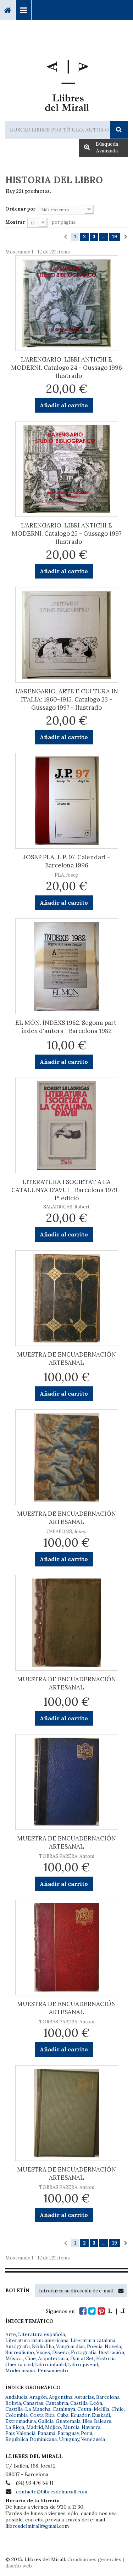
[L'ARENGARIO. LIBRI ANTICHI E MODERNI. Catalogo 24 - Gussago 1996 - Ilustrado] (67, 303)
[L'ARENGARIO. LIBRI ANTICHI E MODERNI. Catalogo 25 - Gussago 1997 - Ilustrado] (67, 469)
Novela (113, 2346)
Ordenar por (20, 209)
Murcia (71, 2427)
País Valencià (20, 2433)
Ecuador (80, 2415)
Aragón (38, 2397)
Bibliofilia (43, 2346)
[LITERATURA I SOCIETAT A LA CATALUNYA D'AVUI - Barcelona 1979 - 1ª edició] (67, 1125)
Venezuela (93, 2439)
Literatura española (41, 2334)
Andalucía (16, 2397)
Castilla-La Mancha (28, 2409)
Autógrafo (18, 2346)
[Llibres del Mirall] (66, 83)
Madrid (35, 2427)
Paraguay (68, 2433)
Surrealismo (20, 2352)
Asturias (84, 2397)
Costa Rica (42, 2415)
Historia (106, 2358)
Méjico (53, 2427)
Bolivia (13, 2403)
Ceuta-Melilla (93, 2409)
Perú (87, 2433)
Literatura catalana (93, 2340)
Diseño (60, 2352)
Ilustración (111, 2352)
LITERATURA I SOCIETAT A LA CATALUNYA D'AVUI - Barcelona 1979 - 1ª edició (66, 1190)
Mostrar (15, 222)
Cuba (63, 2415)
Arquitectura (53, 2358)
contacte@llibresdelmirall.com (52, 2492)
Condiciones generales (94, 2559)
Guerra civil (19, 2364)
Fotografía (84, 2352)
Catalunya (64, 2409)
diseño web (19, 2566)
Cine (31, 2358)
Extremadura (21, 2421)
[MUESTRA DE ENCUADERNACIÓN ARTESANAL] (67, 1298)
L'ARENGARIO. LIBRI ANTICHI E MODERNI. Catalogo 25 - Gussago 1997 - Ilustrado (67, 533)
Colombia (16, 2415)
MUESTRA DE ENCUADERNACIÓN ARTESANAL (66, 1359)
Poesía (95, 2346)
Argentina (61, 2397)
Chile (118, 2409)
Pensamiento (53, 2370)
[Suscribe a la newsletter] (121, 2291)
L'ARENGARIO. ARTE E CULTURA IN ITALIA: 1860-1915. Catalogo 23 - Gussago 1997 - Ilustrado (67, 699)
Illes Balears (97, 2421)
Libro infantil (51, 2364)
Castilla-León (86, 2403)
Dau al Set (82, 2358)
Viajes (43, 2352)
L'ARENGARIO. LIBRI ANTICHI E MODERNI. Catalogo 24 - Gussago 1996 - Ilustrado (66, 368)
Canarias (33, 2403)
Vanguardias (70, 2346)
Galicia (46, 2421)
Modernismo (20, 2370)
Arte (11, 2334)
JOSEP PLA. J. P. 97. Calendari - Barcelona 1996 (67, 861)
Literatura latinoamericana (37, 2340)
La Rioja (15, 2427)
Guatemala (68, 2421)
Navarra (91, 2427)
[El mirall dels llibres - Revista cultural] (116, 2311)
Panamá (46, 2433)
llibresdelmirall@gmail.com (37, 2526)
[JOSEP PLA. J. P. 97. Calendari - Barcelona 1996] (67, 801)
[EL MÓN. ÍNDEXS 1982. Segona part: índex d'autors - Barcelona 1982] (67, 966)
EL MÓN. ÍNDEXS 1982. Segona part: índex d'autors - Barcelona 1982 (66, 1027)
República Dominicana (31, 2439)
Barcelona (108, 2397)
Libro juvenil (83, 2364)
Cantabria (57, 2403)
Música (14, 2358)
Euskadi (101, 2415)
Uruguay (69, 2439)
